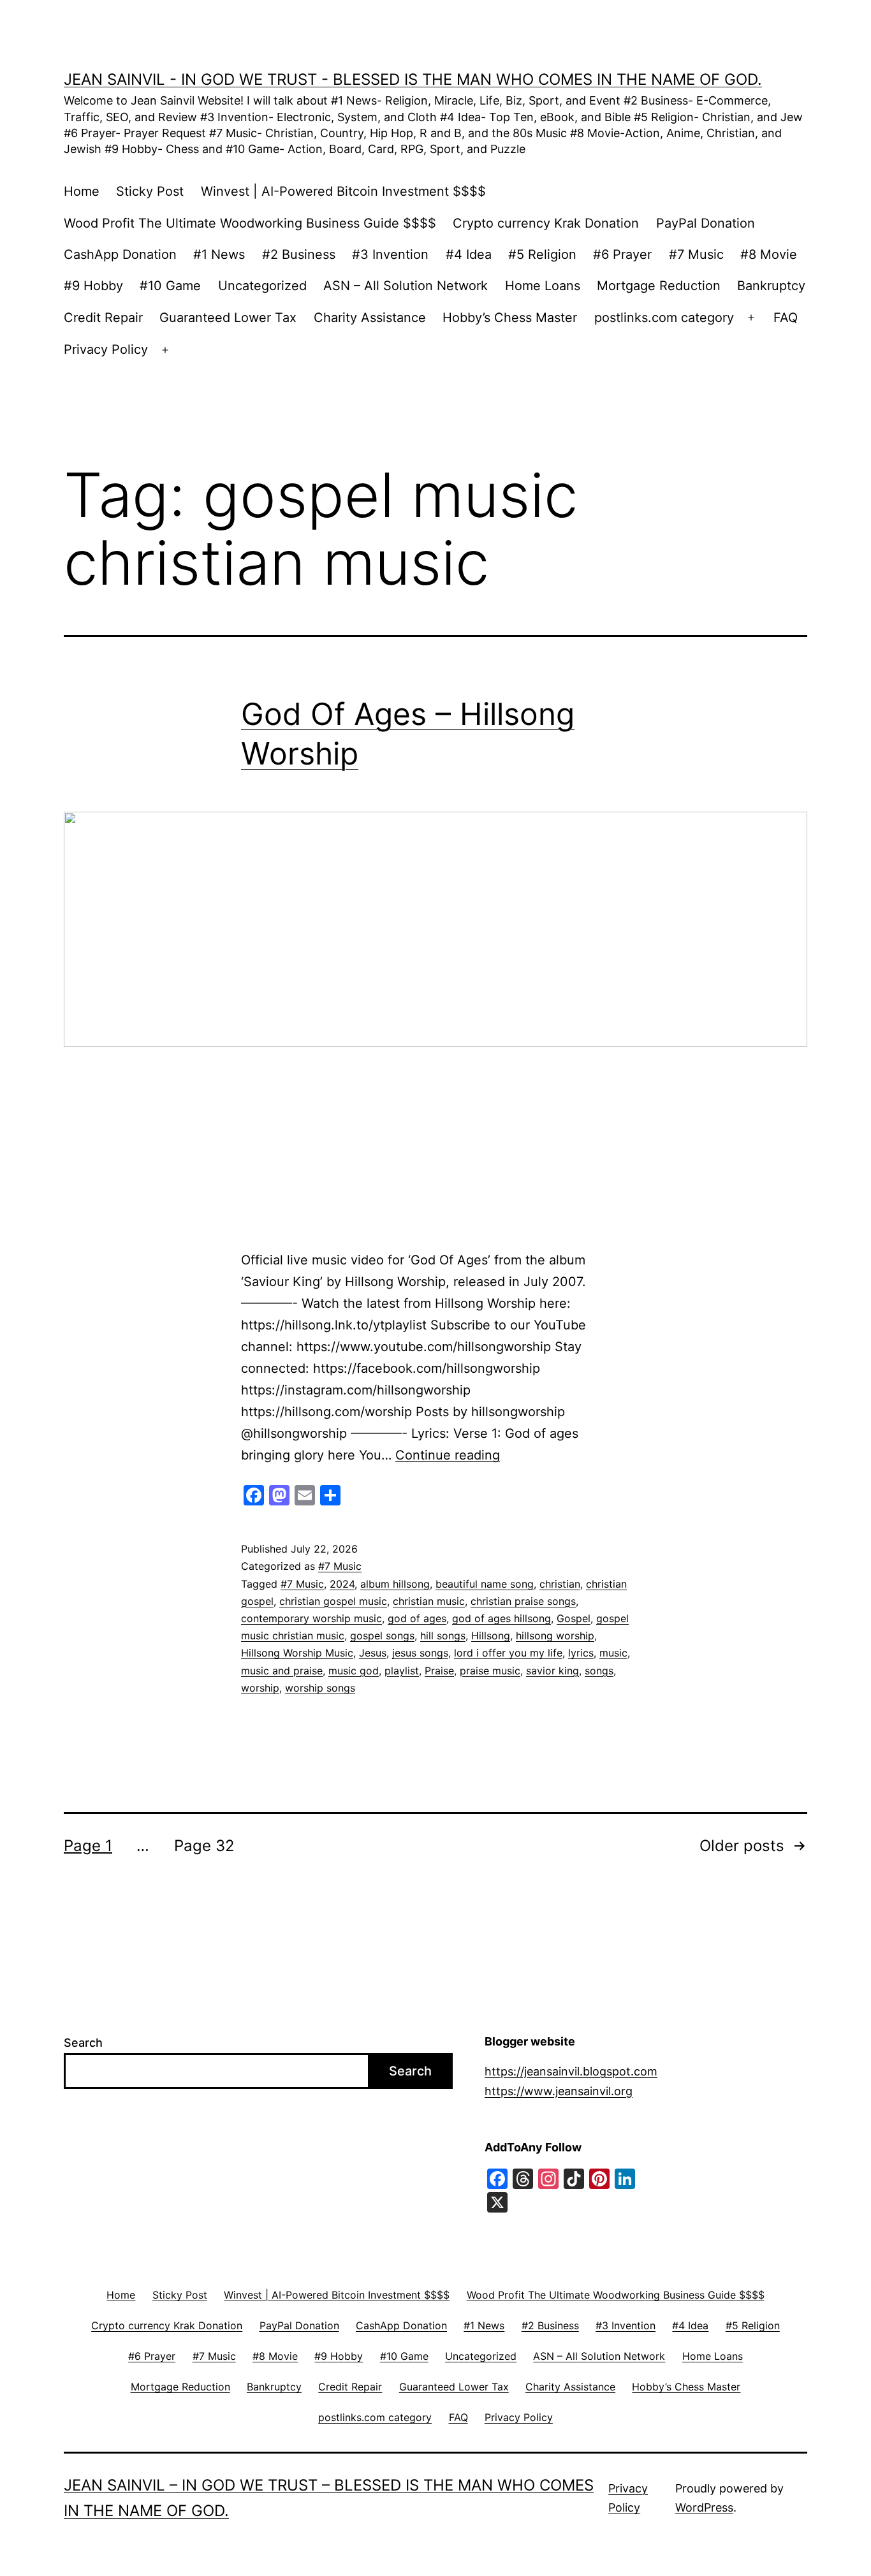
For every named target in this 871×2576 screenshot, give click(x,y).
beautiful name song (485, 1584)
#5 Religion (542, 254)
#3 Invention (390, 254)
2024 (342, 1584)
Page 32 (204, 1846)
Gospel (574, 1618)
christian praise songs (523, 1601)
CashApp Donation (120, 254)
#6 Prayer (622, 254)
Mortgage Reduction (659, 286)
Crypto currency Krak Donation (546, 223)
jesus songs (420, 1653)
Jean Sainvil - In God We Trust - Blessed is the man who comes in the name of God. (413, 79)
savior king (553, 1671)
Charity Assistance (370, 318)
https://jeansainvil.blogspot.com (571, 2071)
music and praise (282, 1671)
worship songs (320, 1688)
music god (354, 1671)
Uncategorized (262, 286)
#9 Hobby (93, 286)
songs (599, 1671)
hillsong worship (555, 1636)
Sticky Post (150, 191)
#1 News (219, 254)
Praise (439, 1671)
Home (82, 191)
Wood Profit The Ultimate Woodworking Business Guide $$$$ (250, 223)
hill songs (443, 1636)
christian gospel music (333, 1601)
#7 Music (696, 254)
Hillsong (491, 1636)
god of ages (417, 1618)
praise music (490, 1671)
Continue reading (448, 1455)
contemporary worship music (311, 1618)
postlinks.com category (664, 318)
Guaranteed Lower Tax (228, 318)
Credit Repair (103, 318)
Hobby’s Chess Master (510, 318)
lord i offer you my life (508, 1653)
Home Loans (543, 286)
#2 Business (299, 254)
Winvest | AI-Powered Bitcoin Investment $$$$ (343, 191)
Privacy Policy (106, 349)
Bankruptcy (771, 286)
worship (260, 1688)
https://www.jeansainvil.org (559, 2091)
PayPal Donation (706, 223)
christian (560, 1584)
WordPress (704, 2507)
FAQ (786, 318)
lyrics (581, 1653)
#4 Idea (469, 254)
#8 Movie (769, 254)
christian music (429, 1601)
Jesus (373, 1653)
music (613, 1653)
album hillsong (395, 1584)
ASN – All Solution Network (406, 286)
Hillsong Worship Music (297, 1653)
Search (83, 2043)
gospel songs (382, 1636)
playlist (402, 1671)
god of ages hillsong (501, 1618)
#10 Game (170, 286)
